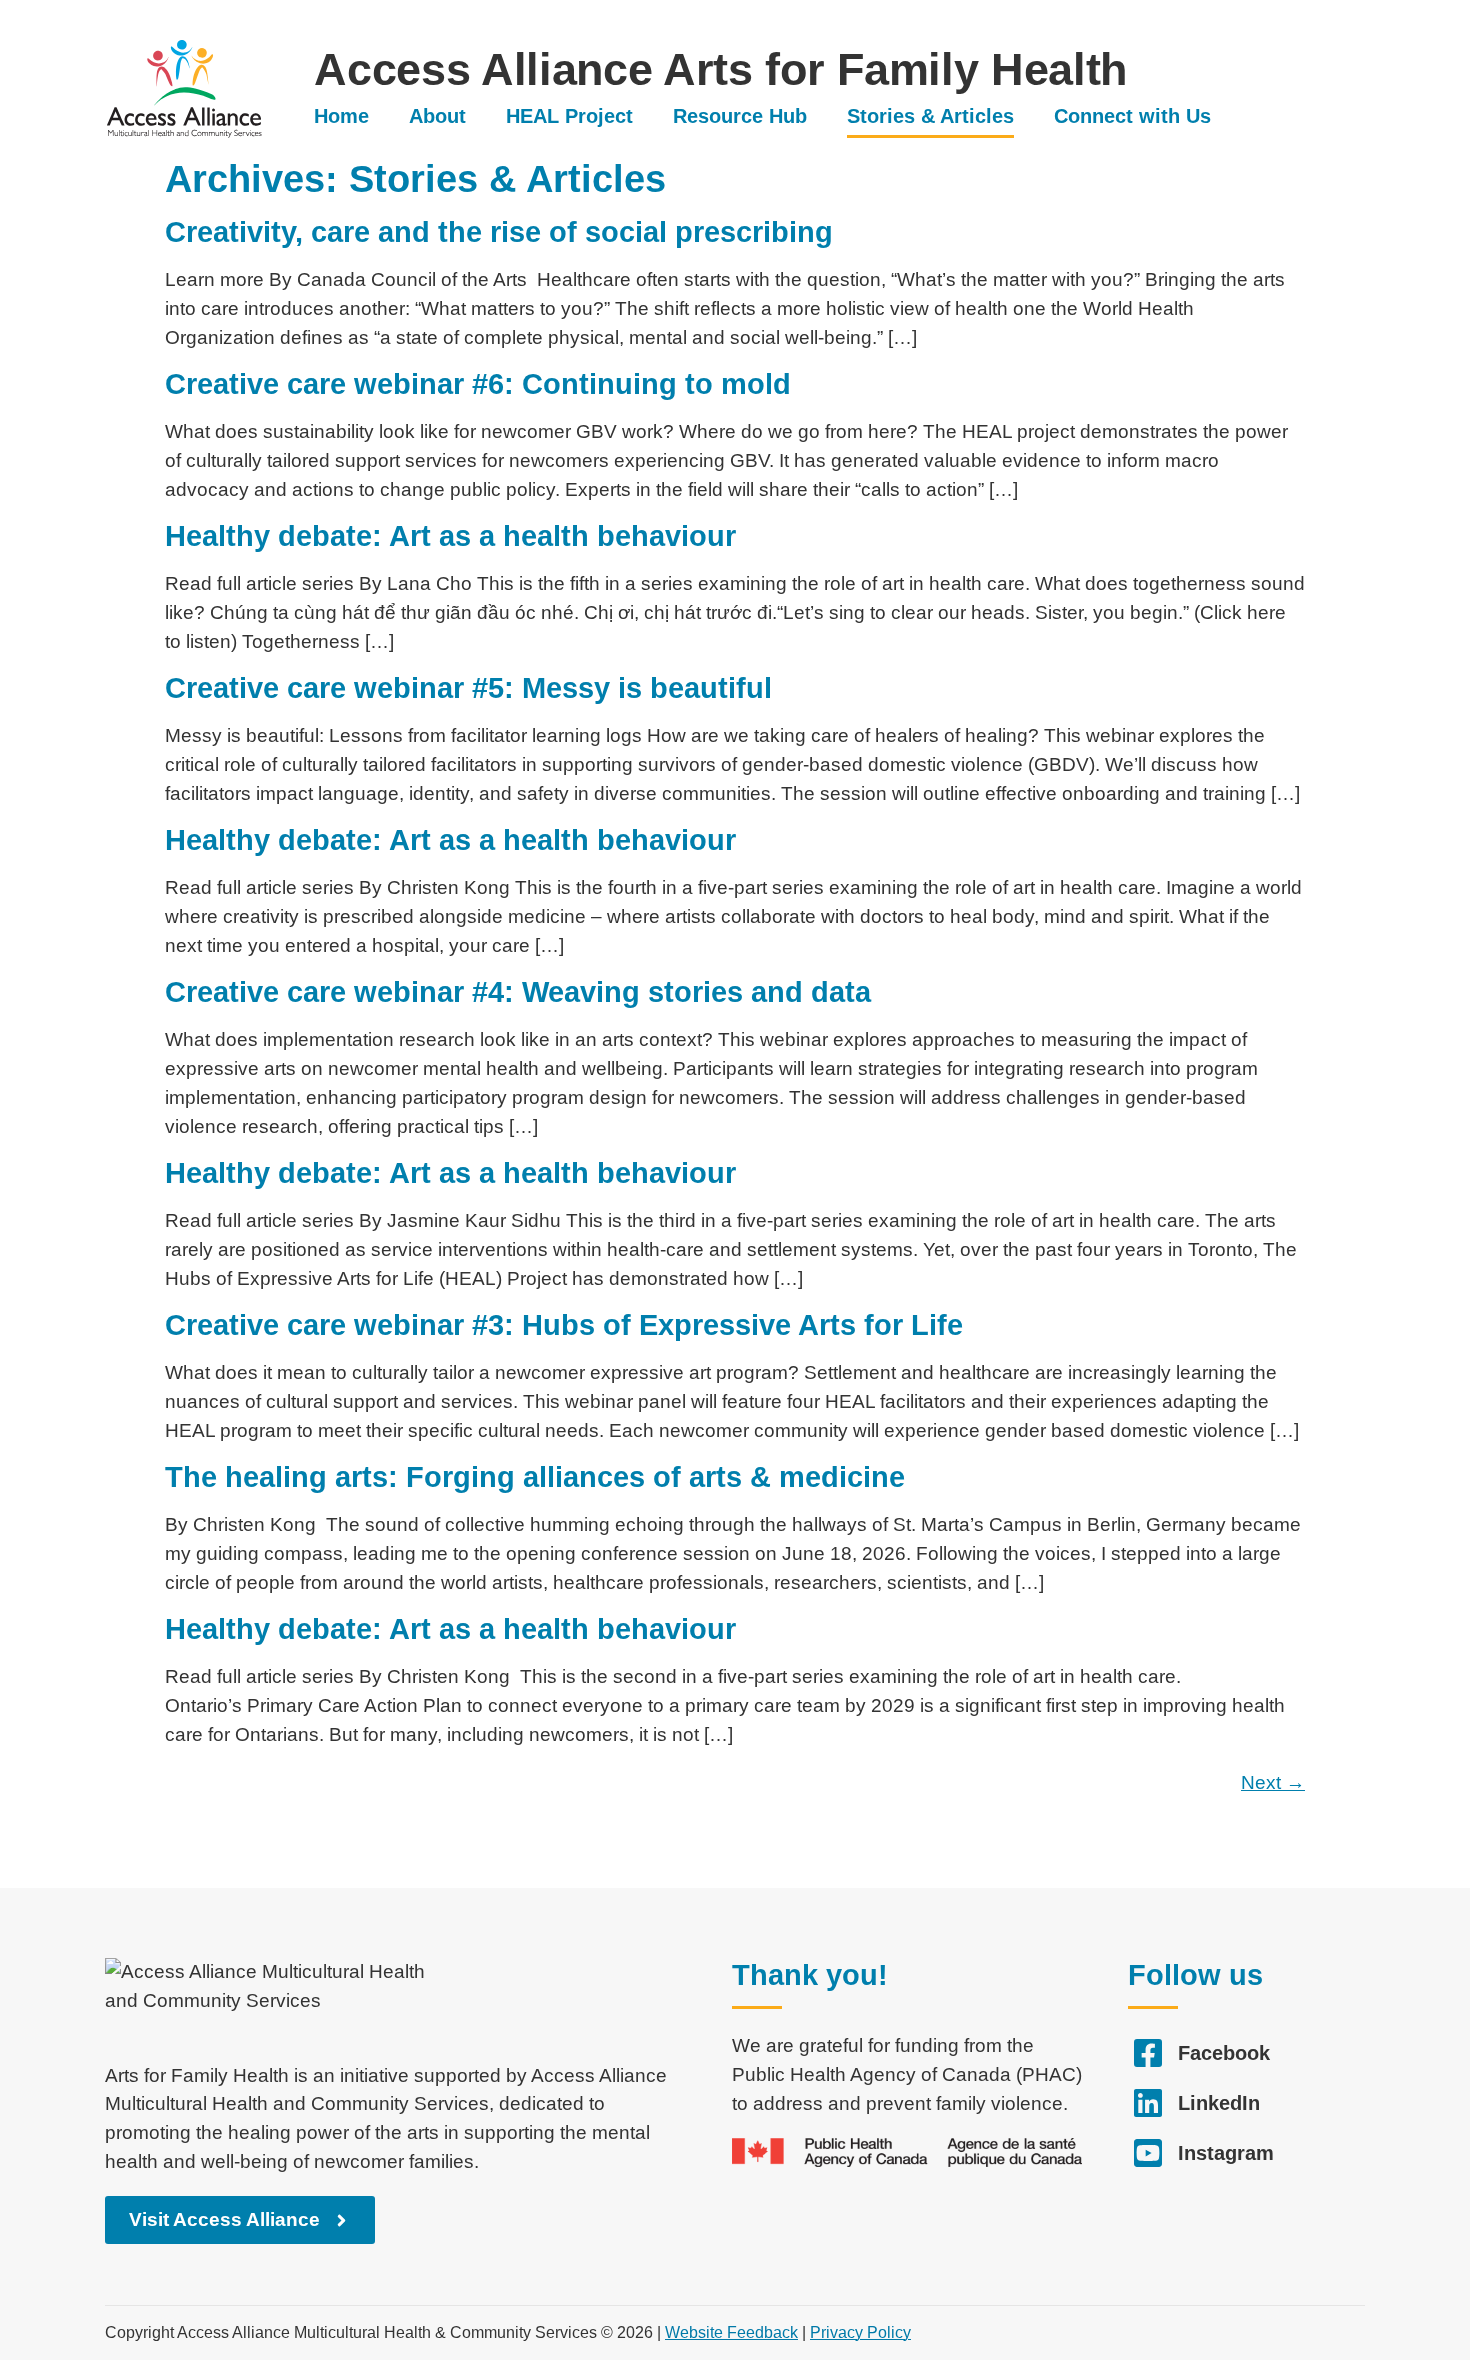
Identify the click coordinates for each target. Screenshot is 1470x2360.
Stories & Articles (930, 116)
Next (1273, 1782)
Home (341, 116)
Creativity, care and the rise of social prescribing (499, 232)
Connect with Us (1132, 116)
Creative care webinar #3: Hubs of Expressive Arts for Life (564, 1325)
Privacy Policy (860, 2332)
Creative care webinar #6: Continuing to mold (478, 384)
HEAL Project (569, 116)
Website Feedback (731, 2332)
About (437, 116)
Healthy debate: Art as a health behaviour (450, 536)
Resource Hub (740, 116)
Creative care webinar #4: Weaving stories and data (518, 992)
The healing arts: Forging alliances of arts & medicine (535, 1477)
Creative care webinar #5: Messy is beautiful (468, 688)
